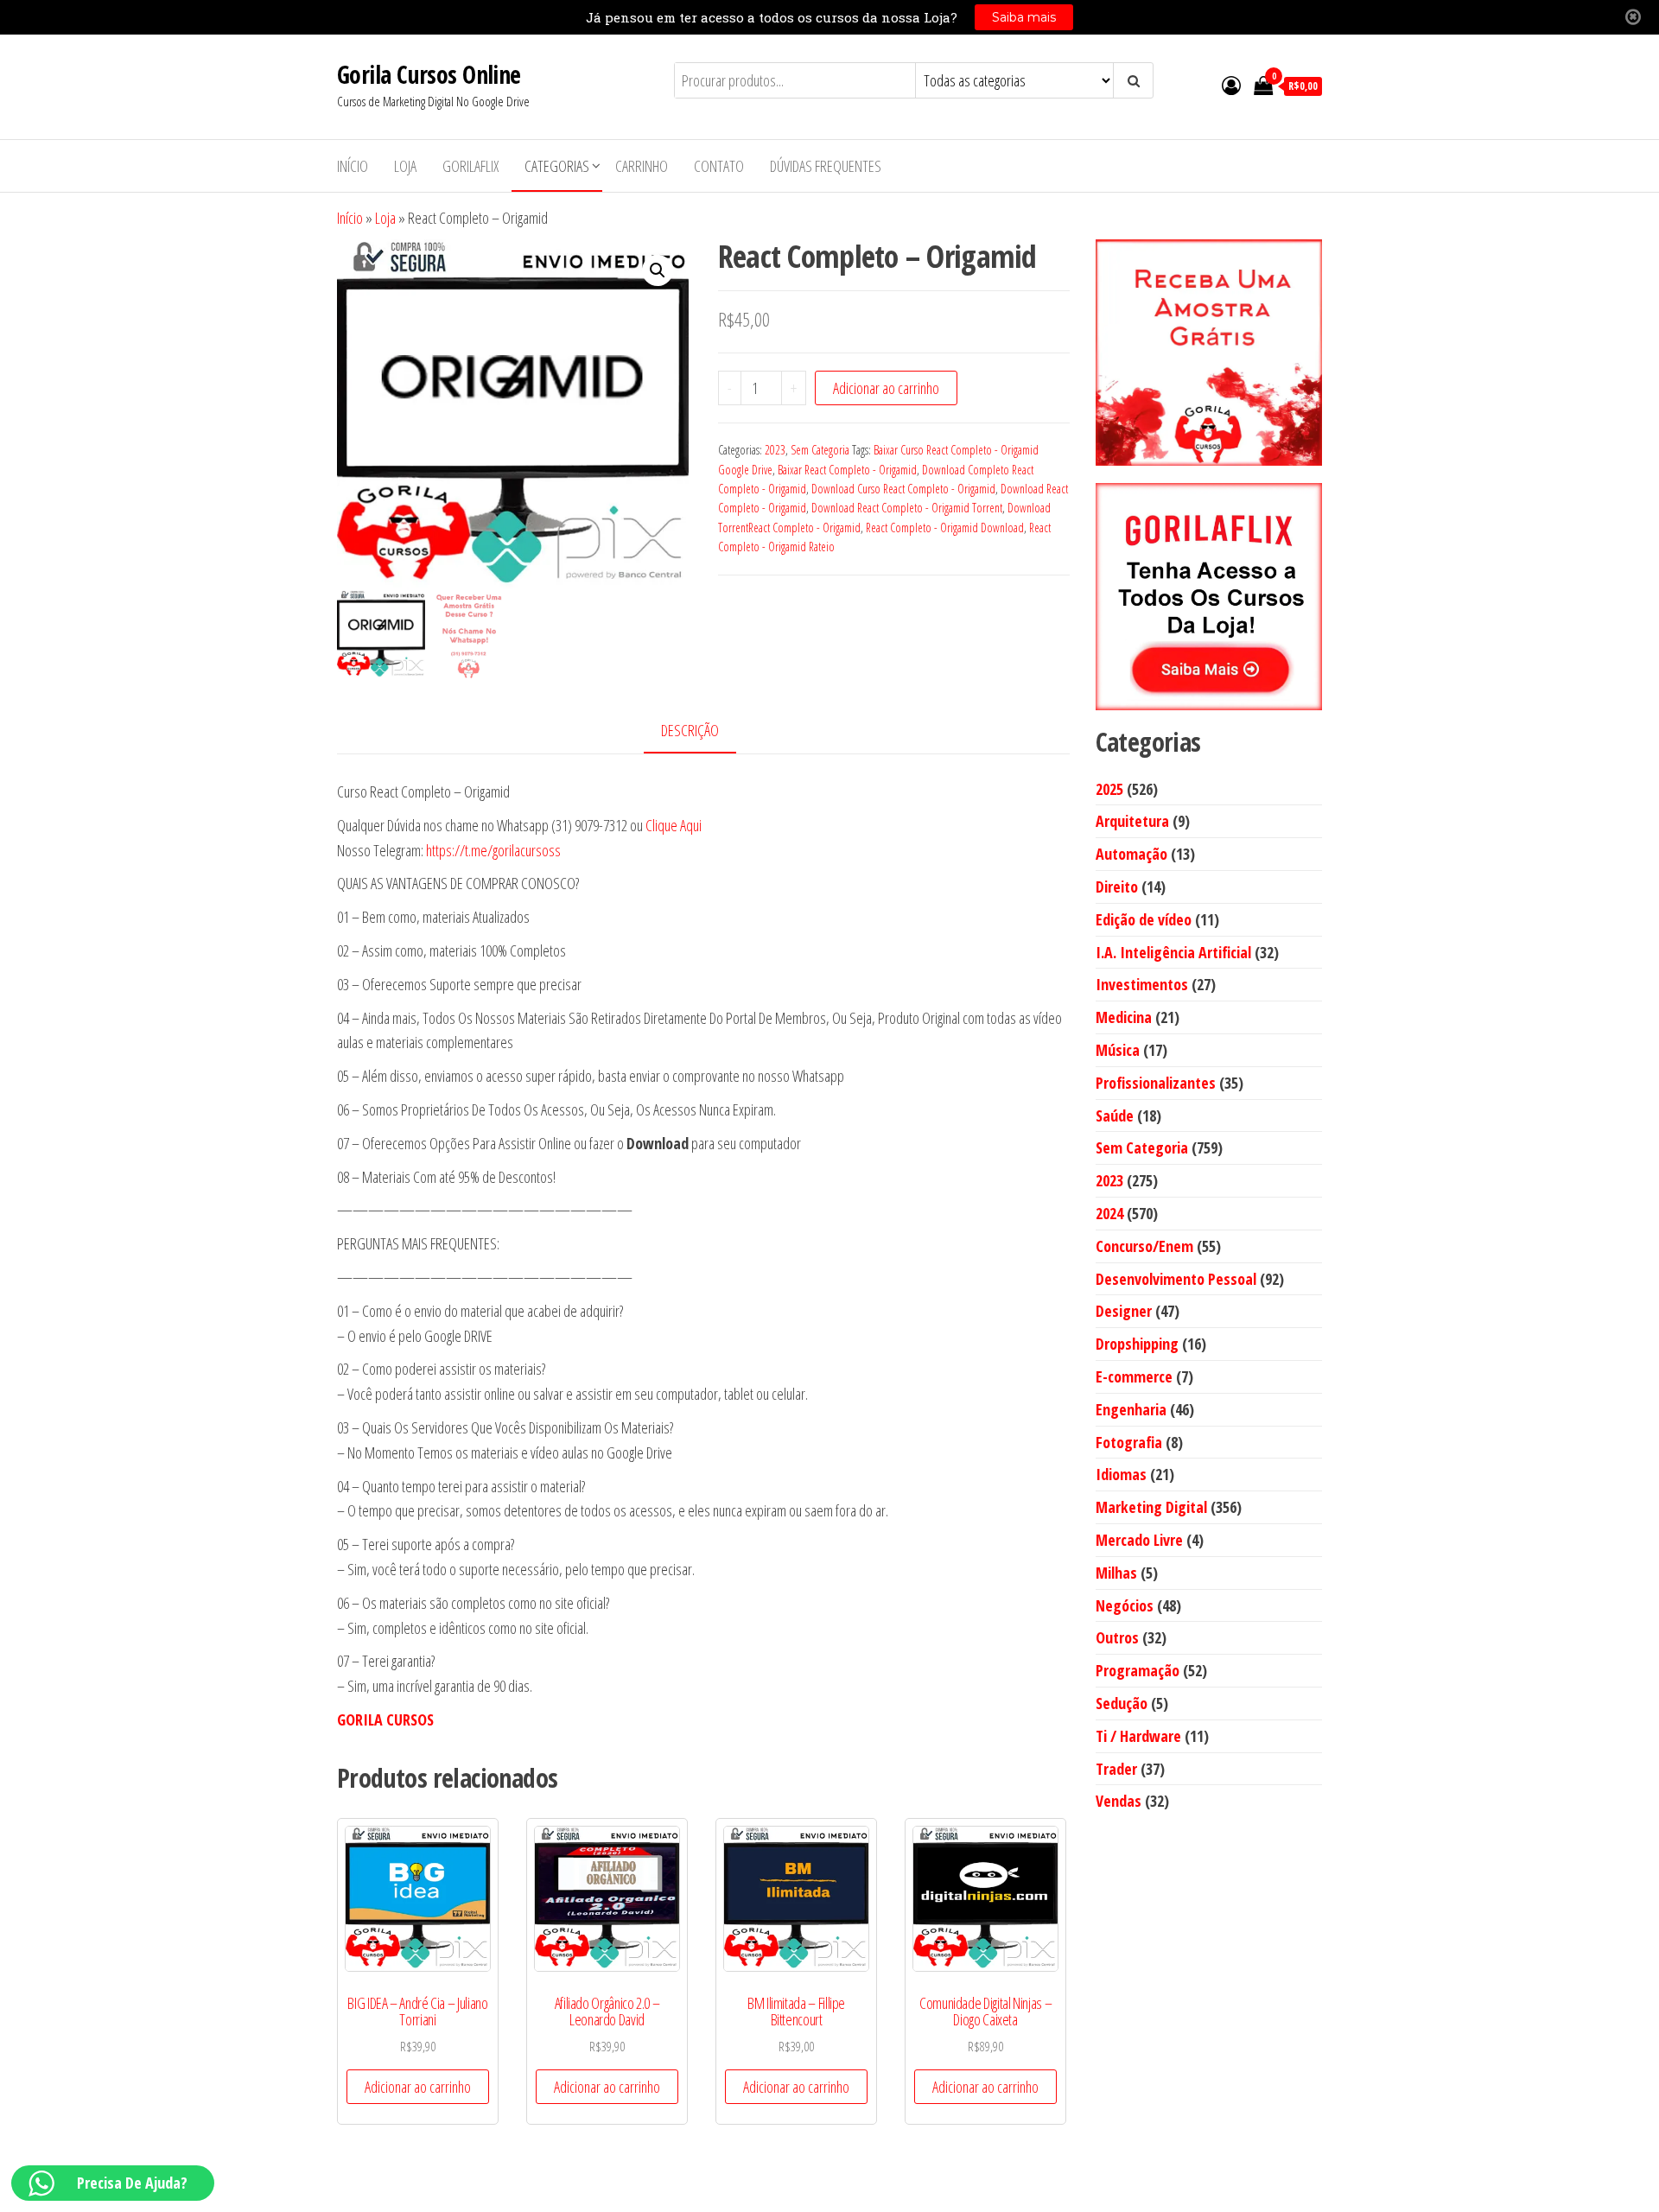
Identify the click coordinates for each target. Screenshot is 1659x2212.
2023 (775, 450)
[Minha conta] (1231, 85)
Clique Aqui (674, 825)
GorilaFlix (470, 166)
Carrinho (642, 166)
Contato (719, 166)
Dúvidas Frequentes (826, 166)
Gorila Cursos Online (429, 74)
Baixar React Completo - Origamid (847, 470)
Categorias (557, 166)
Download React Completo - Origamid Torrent (907, 508)
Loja (405, 166)
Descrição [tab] (690, 730)
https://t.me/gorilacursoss (493, 850)
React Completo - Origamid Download (945, 528)
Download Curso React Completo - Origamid (903, 489)
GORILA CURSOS (385, 1719)
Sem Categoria (820, 450)
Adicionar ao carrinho (886, 388)
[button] (658, 270)
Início (353, 166)
